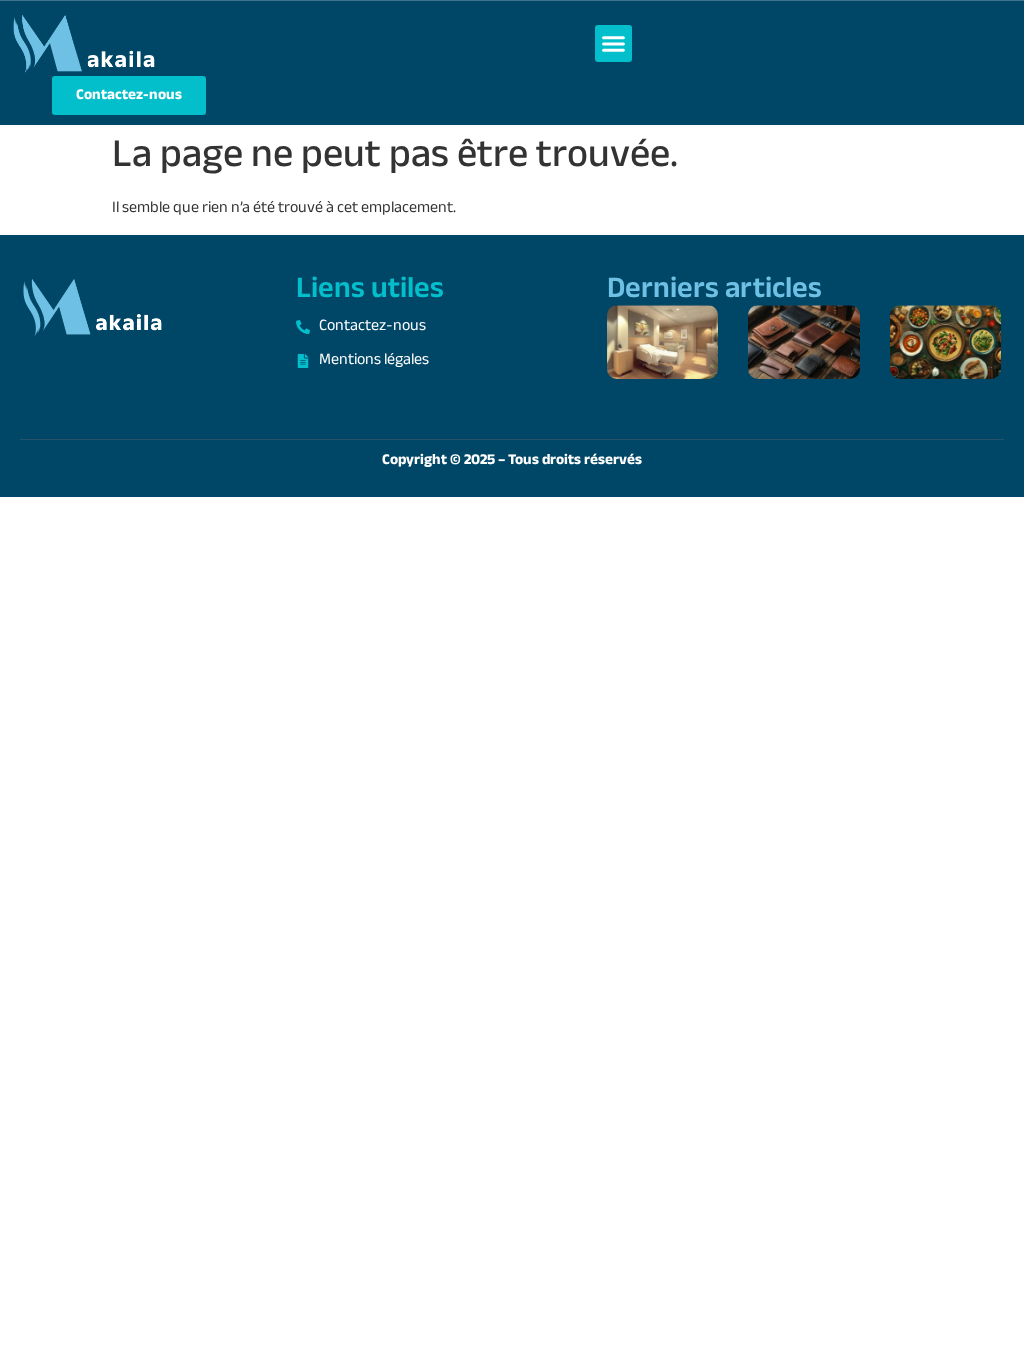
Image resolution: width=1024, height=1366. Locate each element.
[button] (614, 44)
